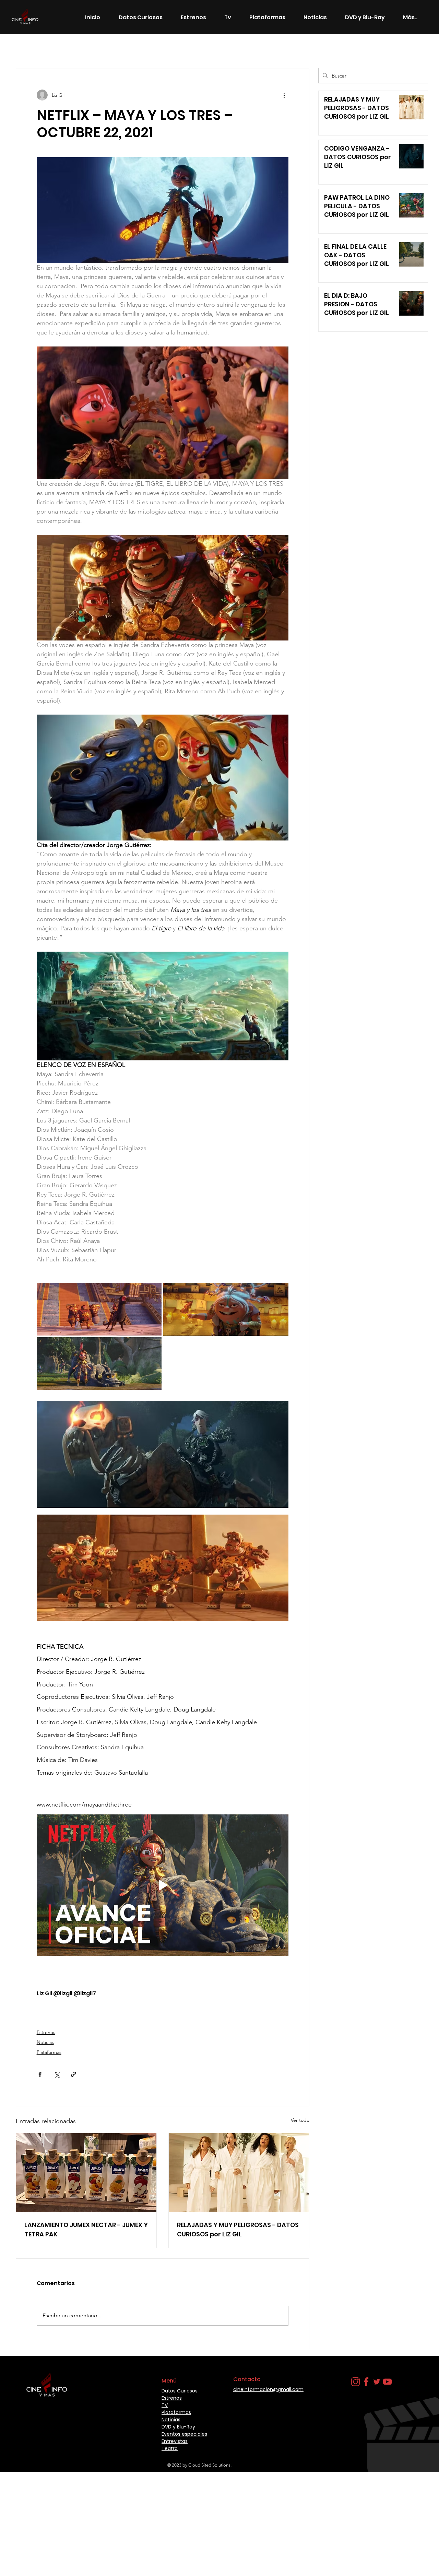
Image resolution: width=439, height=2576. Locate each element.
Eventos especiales (184, 2434)
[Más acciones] (284, 95)
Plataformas (49, 2052)
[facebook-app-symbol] (366, 2382)
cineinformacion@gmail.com (268, 2389)
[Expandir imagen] (99, 1309)
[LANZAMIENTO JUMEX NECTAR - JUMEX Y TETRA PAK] (86, 2173)
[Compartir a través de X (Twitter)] (57, 2074)
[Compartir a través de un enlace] (74, 2074)
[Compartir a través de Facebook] (40, 2074)
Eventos (242, 48)
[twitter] (377, 2382)
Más (269, 48)
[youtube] (387, 2382)
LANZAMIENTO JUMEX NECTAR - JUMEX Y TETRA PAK (86, 2230)
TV (165, 2405)
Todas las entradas (37, 48)
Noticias (114, 48)
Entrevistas (175, 2441)
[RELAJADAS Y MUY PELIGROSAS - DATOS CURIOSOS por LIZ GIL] (239, 2173)
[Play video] (163, 1885)
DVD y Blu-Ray (178, 2427)
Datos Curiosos (154, 48)
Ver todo (300, 2120)
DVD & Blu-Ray (202, 48)
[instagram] (355, 2382)
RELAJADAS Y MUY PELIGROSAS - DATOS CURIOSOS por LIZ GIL (238, 2230)
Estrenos (81, 48)
